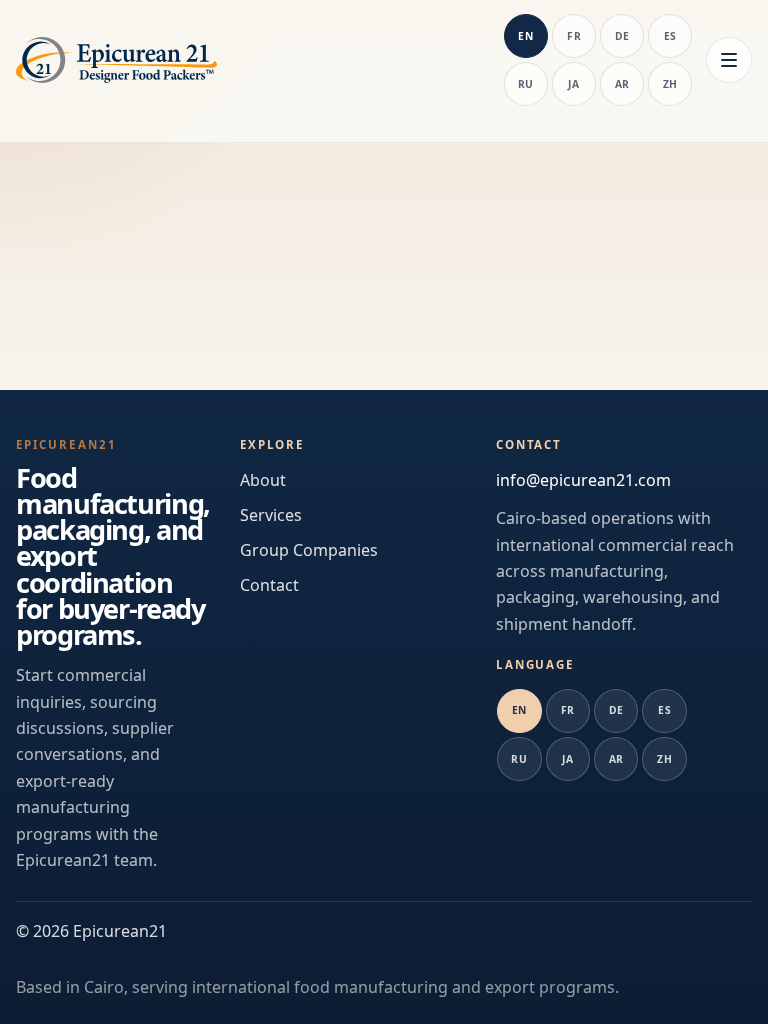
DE (622, 36)
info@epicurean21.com (583, 480)
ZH (670, 84)
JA (573, 84)
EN (525, 36)
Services (271, 515)
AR (622, 84)
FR (574, 36)
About (263, 480)
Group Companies (309, 550)
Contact (269, 585)
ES (670, 36)
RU (526, 84)
